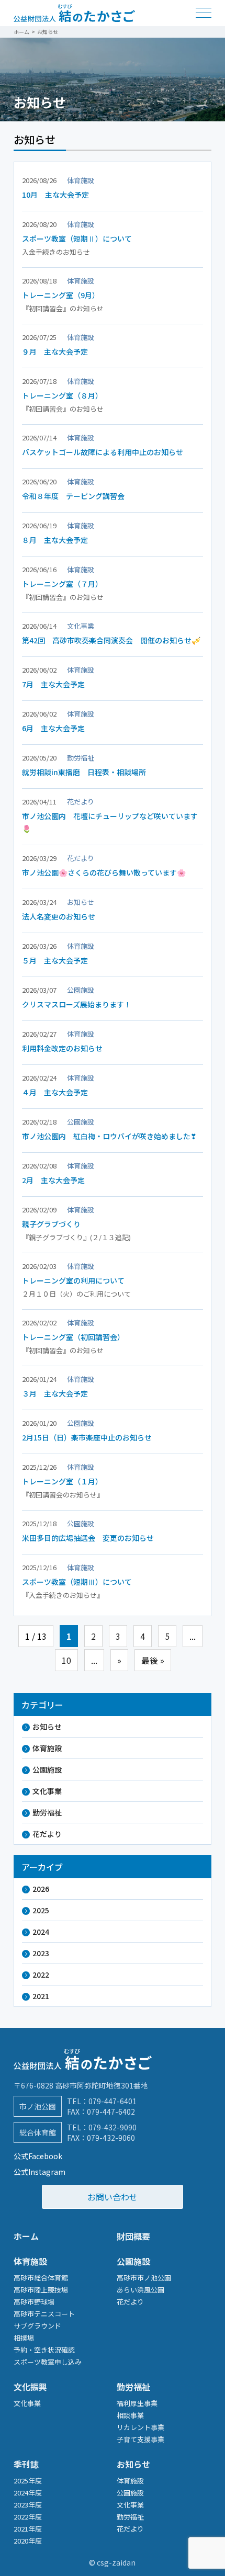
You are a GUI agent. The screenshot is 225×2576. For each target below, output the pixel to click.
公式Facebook (38, 2156)
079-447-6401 (113, 2101)
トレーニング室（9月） (61, 295)
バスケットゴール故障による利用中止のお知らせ (103, 452)
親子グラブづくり (51, 1224)
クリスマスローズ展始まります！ (77, 1004)
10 (66, 1660)
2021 (41, 1996)
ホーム (26, 2236)
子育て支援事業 (140, 2439)
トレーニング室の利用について (73, 1280)
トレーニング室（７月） (62, 584)
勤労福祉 (47, 1812)
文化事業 (47, 1791)
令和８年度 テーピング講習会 (73, 496)
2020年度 (28, 2541)
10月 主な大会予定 (55, 195)
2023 (41, 1953)
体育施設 (47, 1748)
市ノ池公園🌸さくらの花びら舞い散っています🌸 (104, 872)
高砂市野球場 (34, 2302)
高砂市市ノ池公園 (144, 2278)
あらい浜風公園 (140, 2290)
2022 (41, 1974)
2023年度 (28, 2505)
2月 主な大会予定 (53, 1180)
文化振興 (30, 2387)
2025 (41, 1910)
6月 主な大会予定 (53, 728)
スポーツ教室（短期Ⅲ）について (77, 1582)
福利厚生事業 (137, 2403)
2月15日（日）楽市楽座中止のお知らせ (87, 1437)
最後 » (153, 1660)
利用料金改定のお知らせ (62, 1048)
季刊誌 (26, 2464)
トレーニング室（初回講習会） (73, 1337)
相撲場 (24, 2338)
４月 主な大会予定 (55, 1092)
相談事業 (130, 2415)
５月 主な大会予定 (55, 960)
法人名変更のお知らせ (59, 916)
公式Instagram (40, 2172)
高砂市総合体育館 (41, 2278)
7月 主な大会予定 (53, 684)
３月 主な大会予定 (55, 1393)
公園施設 (47, 1769)
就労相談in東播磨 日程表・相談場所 (84, 772)
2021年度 (28, 2529)
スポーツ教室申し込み (48, 2362)
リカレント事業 (140, 2427)
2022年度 (28, 2517)
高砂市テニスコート (44, 2314)
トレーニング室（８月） (62, 395)
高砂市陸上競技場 (41, 2290)
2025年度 (28, 2481)
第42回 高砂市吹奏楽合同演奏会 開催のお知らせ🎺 (111, 640)
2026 (41, 1889)
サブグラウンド (37, 2326)
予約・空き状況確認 (44, 2350)
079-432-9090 (113, 2127)
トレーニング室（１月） (62, 1481)
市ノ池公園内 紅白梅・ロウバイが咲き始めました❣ (109, 1136)
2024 (41, 1932)
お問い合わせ (113, 2197)
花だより (47, 1834)
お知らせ (47, 1727)
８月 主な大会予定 (55, 540)
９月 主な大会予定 (55, 351)
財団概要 (133, 2236)
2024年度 (28, 2493)
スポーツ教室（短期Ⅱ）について (77, 239)
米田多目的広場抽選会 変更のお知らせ (88, 1538)
